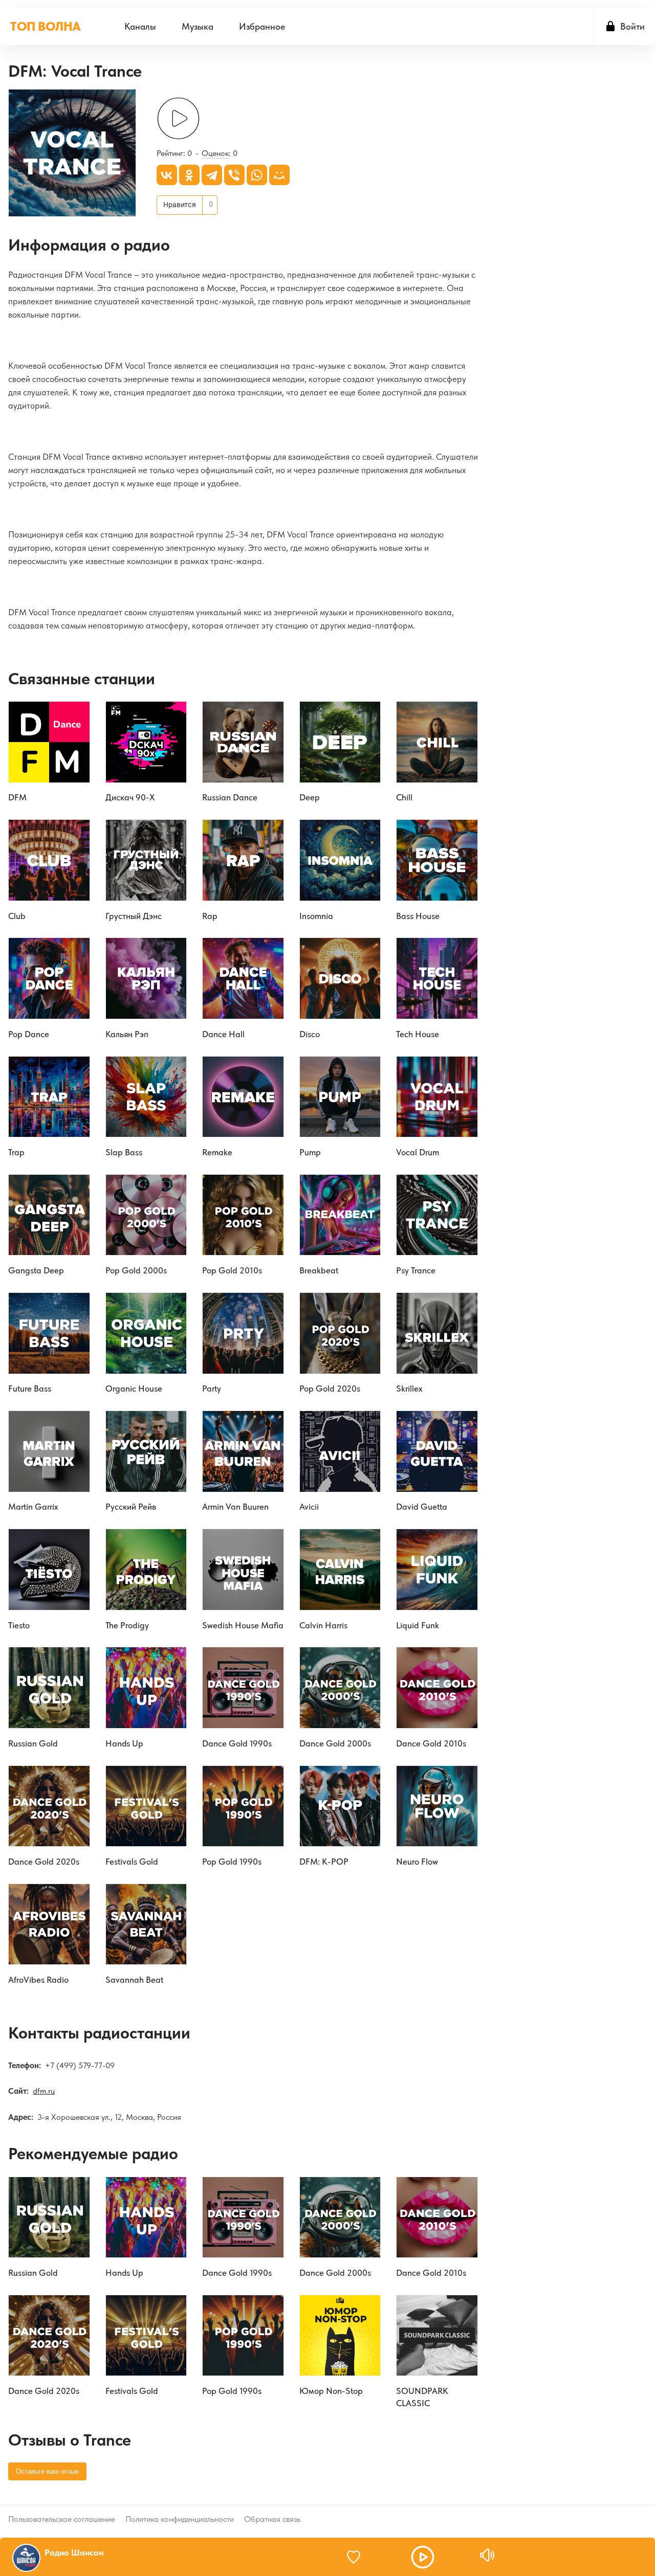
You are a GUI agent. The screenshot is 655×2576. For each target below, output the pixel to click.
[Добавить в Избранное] (358, 2557)
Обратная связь (272, 2519)
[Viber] (234, 175)
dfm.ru (44, 2091)
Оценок (215, 153)
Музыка (198, 26)
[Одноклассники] (189, 175)
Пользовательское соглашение (62, 2519)
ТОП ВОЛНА (46, 26)
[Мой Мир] (279, 175)
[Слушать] (178, 118)
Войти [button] (632, 26)
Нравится (180, 205)
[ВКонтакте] (167, 175)
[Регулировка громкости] (487, 2555)
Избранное (262, 26)
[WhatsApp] (257, 175)
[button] (423, 2557)
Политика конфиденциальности (180, 2519)
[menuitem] (140, 26)
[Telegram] (212, 175)
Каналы (140, 26)
